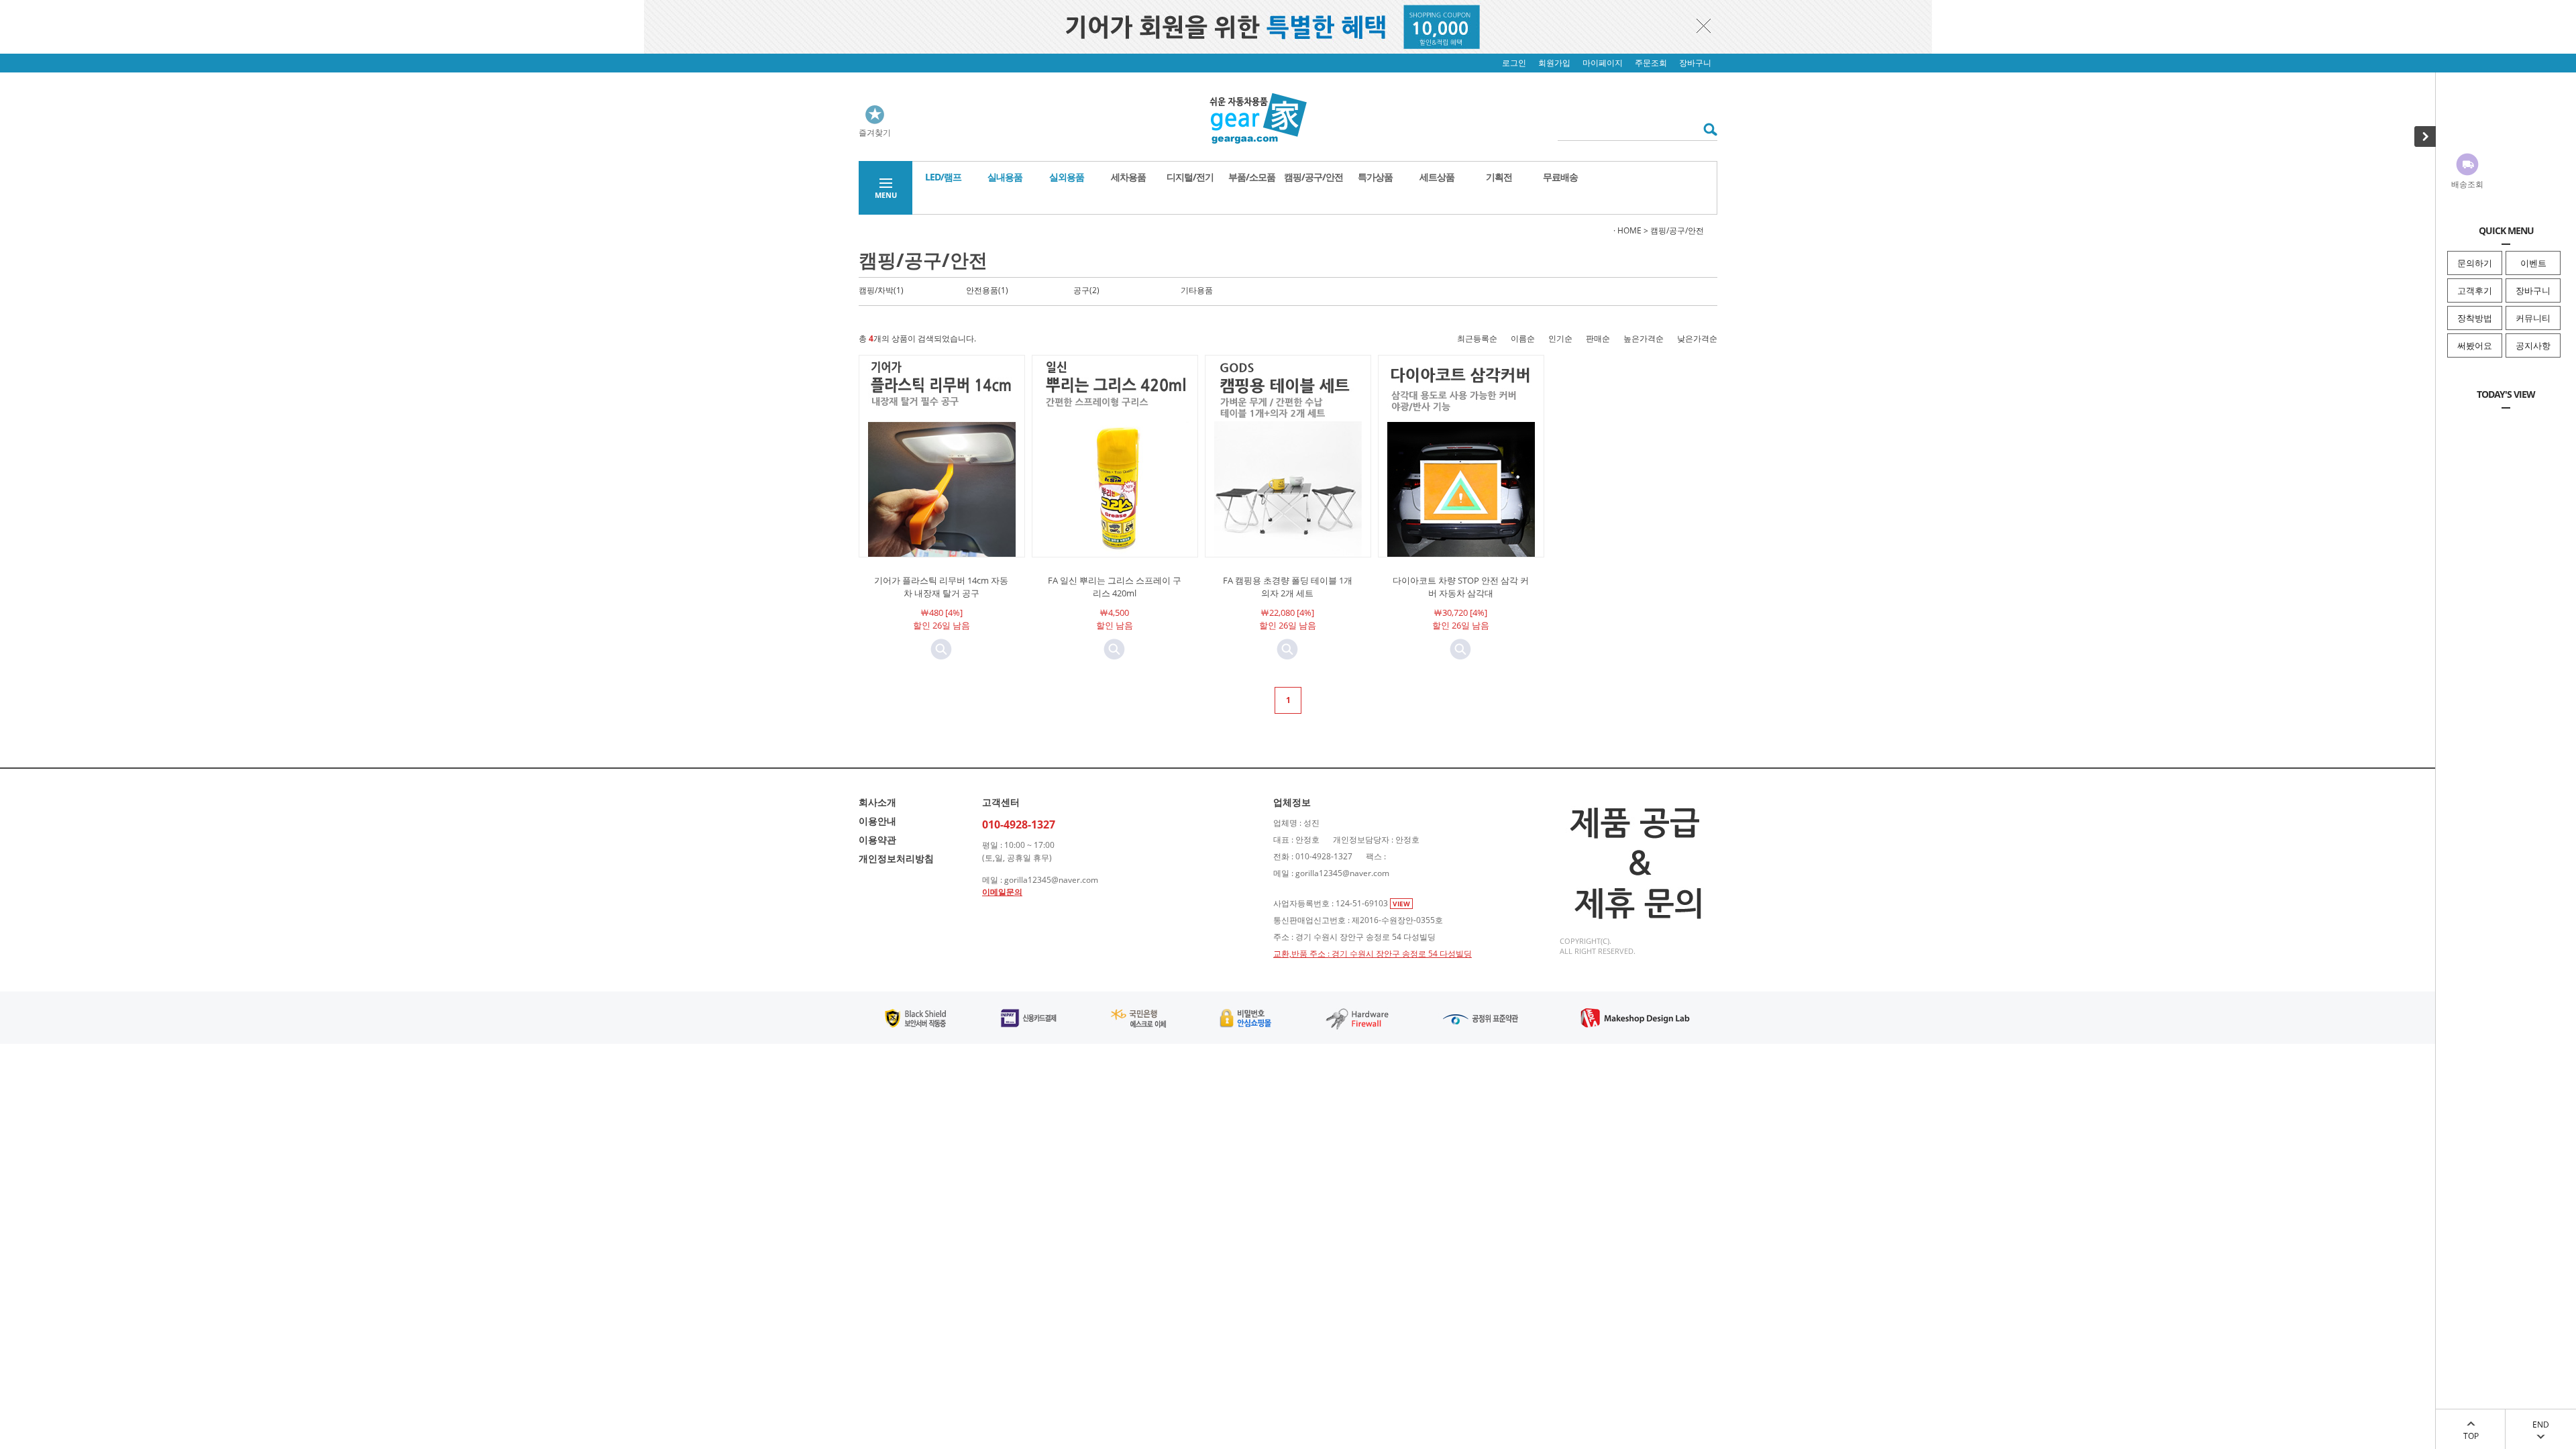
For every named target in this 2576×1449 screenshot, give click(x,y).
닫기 (1704, 25)
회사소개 (877, 802)
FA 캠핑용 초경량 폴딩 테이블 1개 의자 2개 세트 (1288, 587)
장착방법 (2475, 318)
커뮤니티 (2533, 318)
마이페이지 (1603, 63)
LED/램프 (943, 177)
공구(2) (1086, 290)
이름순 (1523, 338)
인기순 (1560, 338)
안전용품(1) (987, 290)
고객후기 (2475, 290)
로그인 (1514, 63)
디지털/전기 (1190, 177)
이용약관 (877, 840)
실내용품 (1005, 177)
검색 (1706, 129)
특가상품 (1375, 177)
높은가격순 (1644, 338)
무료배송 (1560, 177)
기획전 (1499, 177)
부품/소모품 (1252, 177)
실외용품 (1067, 177)
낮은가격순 (1697, 338)
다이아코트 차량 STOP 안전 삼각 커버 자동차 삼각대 (1461, 587)
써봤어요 (2475, 345)
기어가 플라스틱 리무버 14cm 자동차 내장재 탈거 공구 (941, 587)
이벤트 (2533, 263)
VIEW (1401, 904)
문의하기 (2475, 263)
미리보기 (941, 649)
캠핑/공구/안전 (1313, 177)
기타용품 (1197, 290)
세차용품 (1128, 177)
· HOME (1627, 230)
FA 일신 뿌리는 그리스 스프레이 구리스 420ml (1115, 587)
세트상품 (1437, 177)
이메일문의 (1002, 892)
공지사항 (2533, 345)
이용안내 (877, 821)
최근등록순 (1477, 338)
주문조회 (1651, 63)
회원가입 (1554, 63)
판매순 (1598, 338)
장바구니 (2533, 290)
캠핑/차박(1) (881, 290)
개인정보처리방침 (896, 858)
